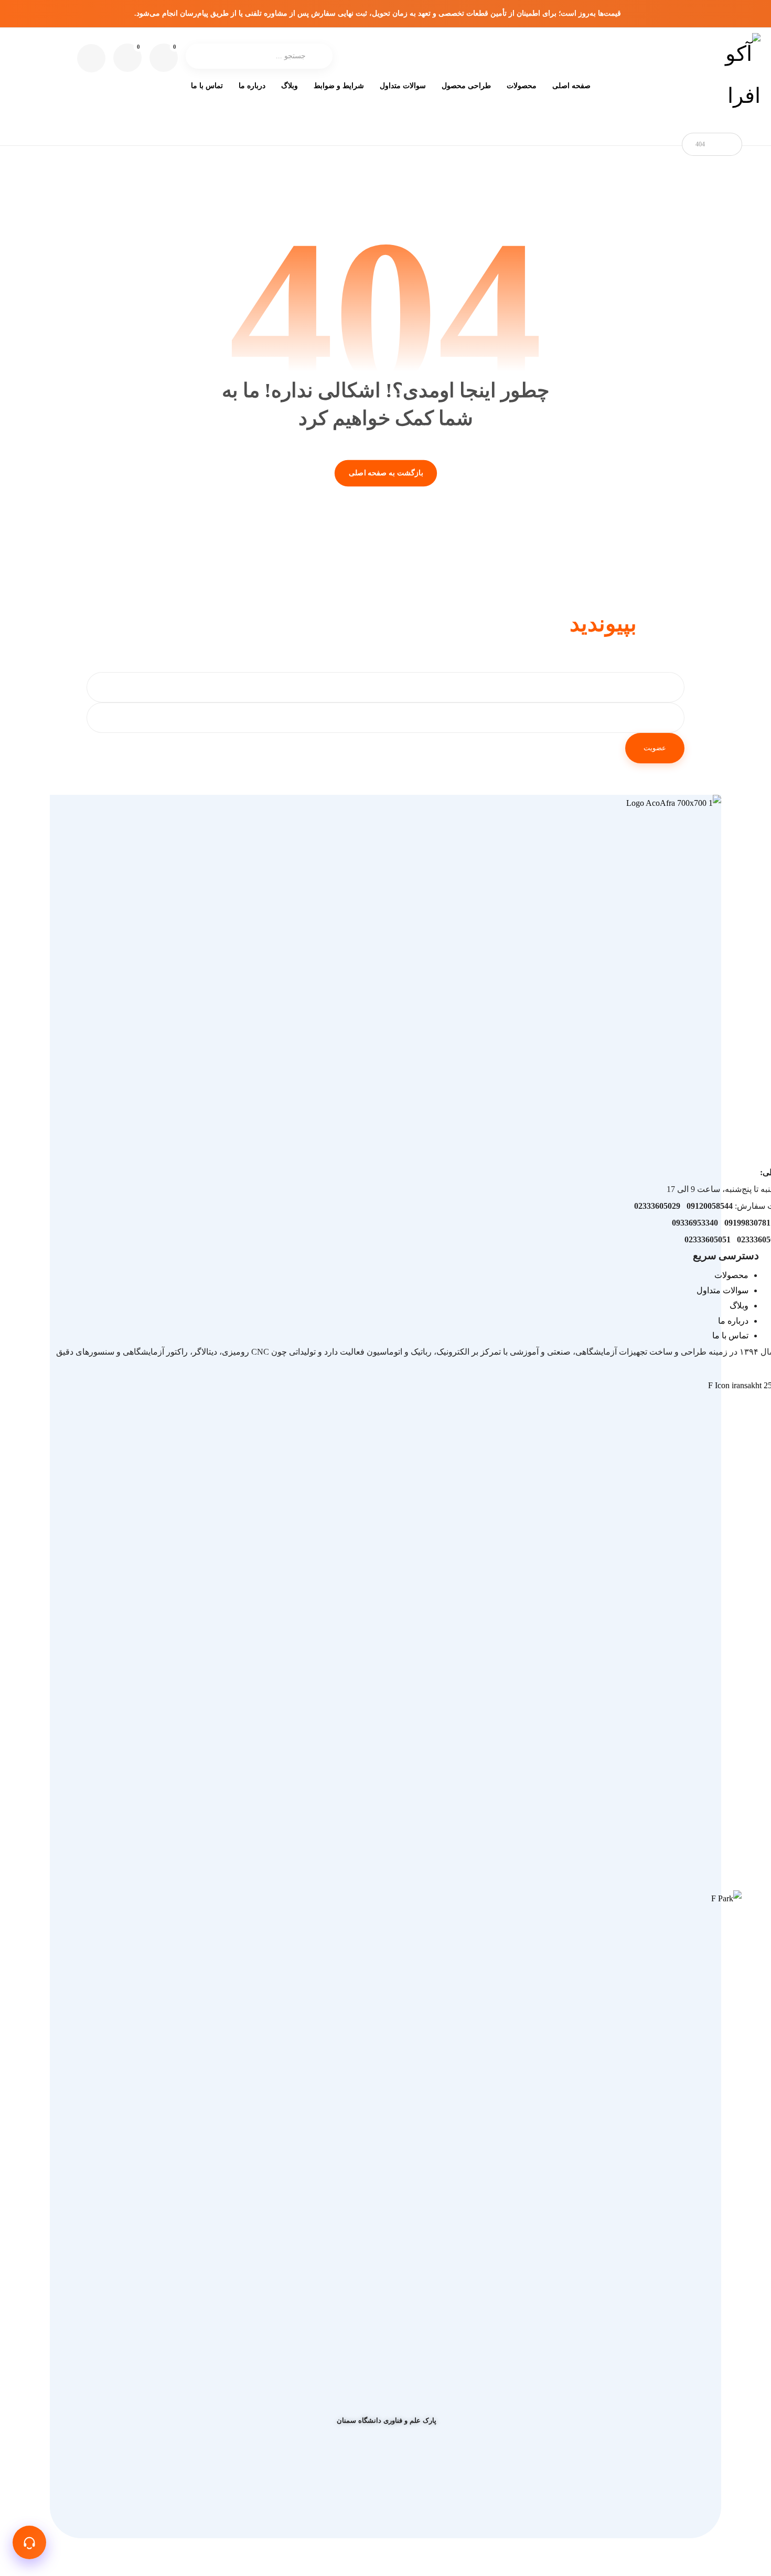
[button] (127, 58)
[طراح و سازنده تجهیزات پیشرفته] (740, 75)
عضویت (655, 748)
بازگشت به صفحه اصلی (385, 473)
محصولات (731, 1275)
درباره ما (733, 1321)
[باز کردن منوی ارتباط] (29, 2542)
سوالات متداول (722, 1290)
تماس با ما (730, 1335)
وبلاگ (739, 1306)
